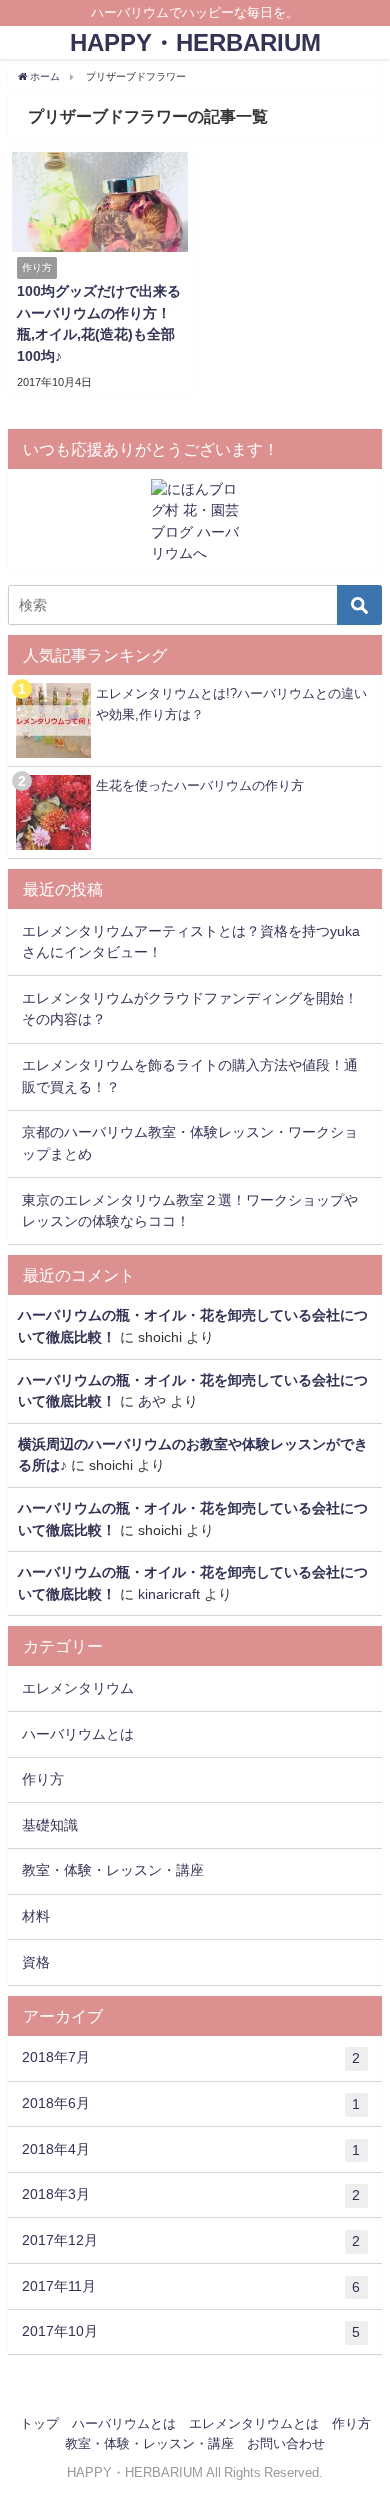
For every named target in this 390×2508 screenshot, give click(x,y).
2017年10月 (191, 2331)
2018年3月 (191, 2194)
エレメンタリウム (78, 1688)
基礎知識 (50, 1825)
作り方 (43, 1779)
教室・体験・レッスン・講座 (113, 1870)
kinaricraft (169, 1594)
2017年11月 (191, 2286)
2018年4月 (191, 2149)
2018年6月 (191, 2103)
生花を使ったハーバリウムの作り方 (200, 785)
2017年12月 (191, 2240)
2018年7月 (191, 2057)
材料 (36, 1916)
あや (152, 1401)
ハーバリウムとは (78, 1734)
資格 (36, 1962)
